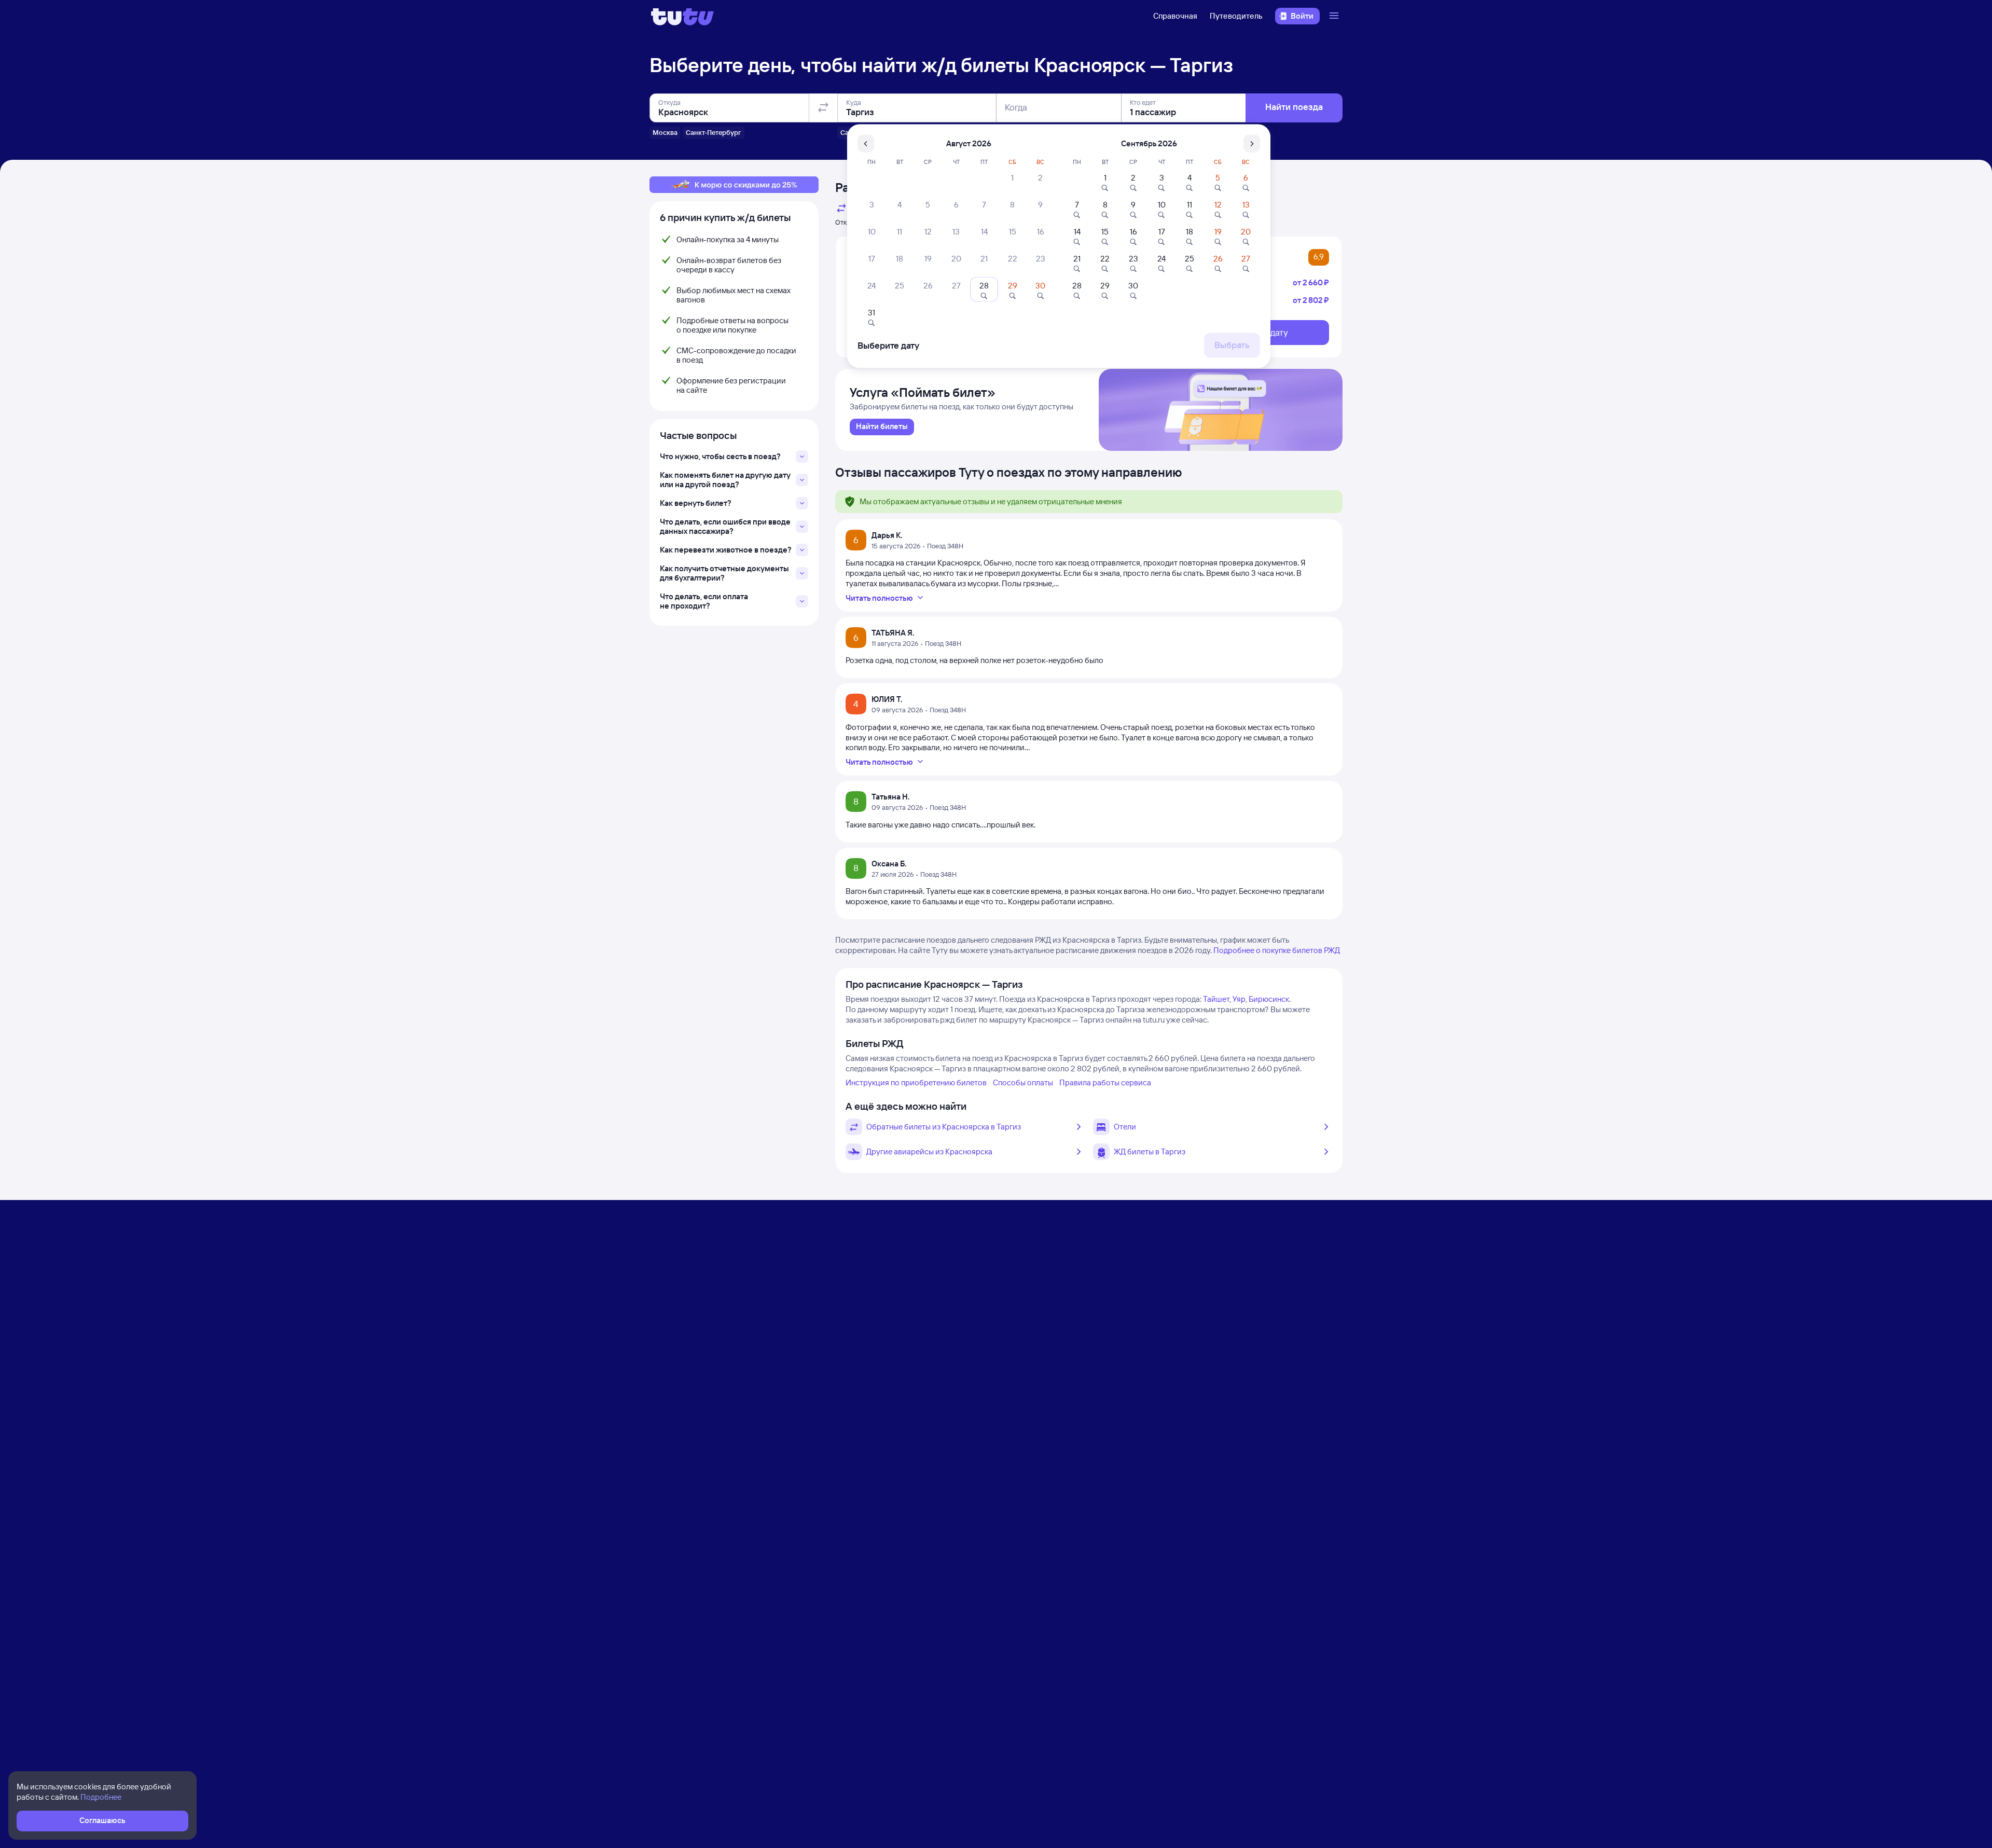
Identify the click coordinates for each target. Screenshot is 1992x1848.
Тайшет (1216, 999)
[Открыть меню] (1335, 16)
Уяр (1239, 999)
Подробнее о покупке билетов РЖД (1277, 950)
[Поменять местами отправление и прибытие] (823, 108)
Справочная (1175, 16)
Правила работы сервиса (1105, 1082)
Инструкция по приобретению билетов (916, 1082)
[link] (882, 427)
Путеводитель (1236, 16)
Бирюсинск (1269, 999)
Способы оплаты (1023, 1082)
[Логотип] (682, 16)
